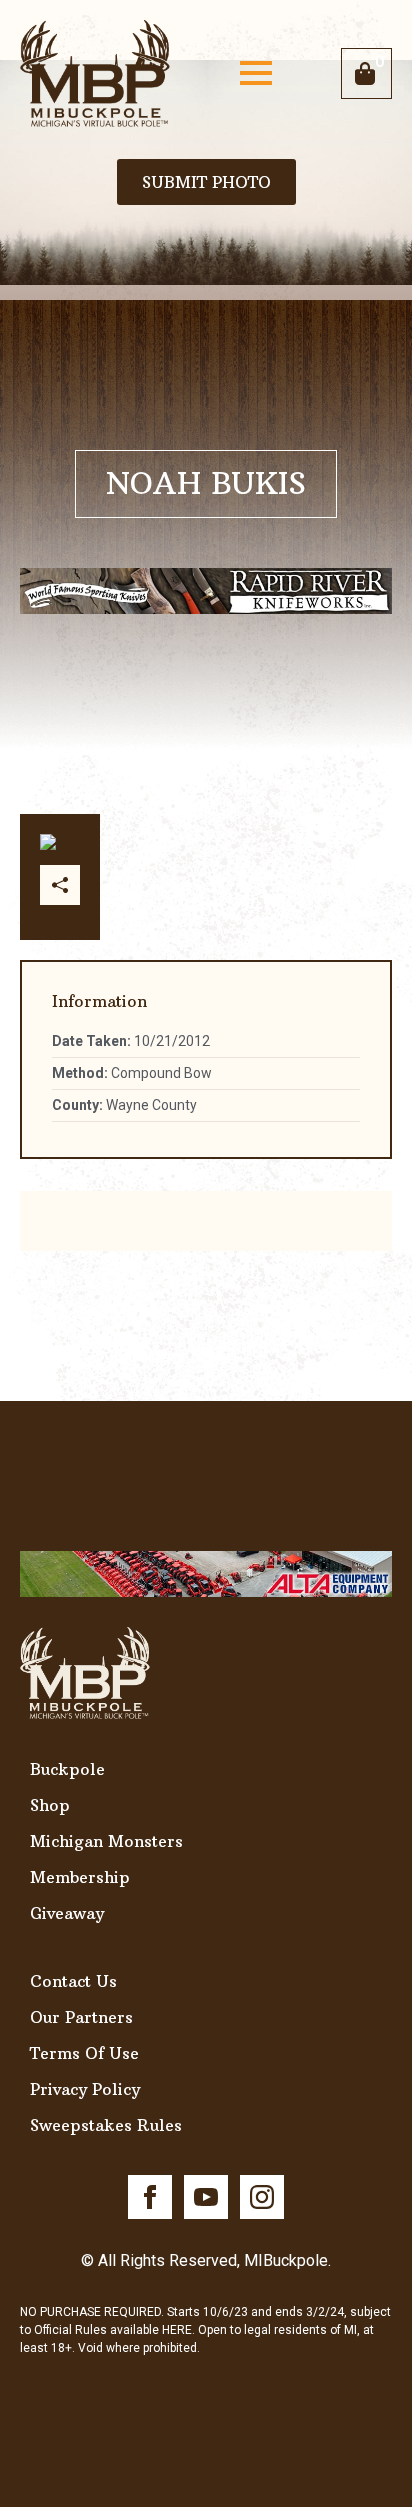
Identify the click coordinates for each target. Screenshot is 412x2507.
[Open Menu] (256, 73)
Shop (50, 1805)
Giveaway (67, 1913)
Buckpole (67, 1769)
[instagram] (262, 2197)
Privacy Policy (85, 2089)
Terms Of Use (84, 2053)
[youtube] (206, 2197)
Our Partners (81, 2017)
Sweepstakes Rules (106, 2125)
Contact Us (73, 1981)
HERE (177, 2330)
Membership (80, 1877)
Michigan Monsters (106, 1841)
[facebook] (150, 2197)
